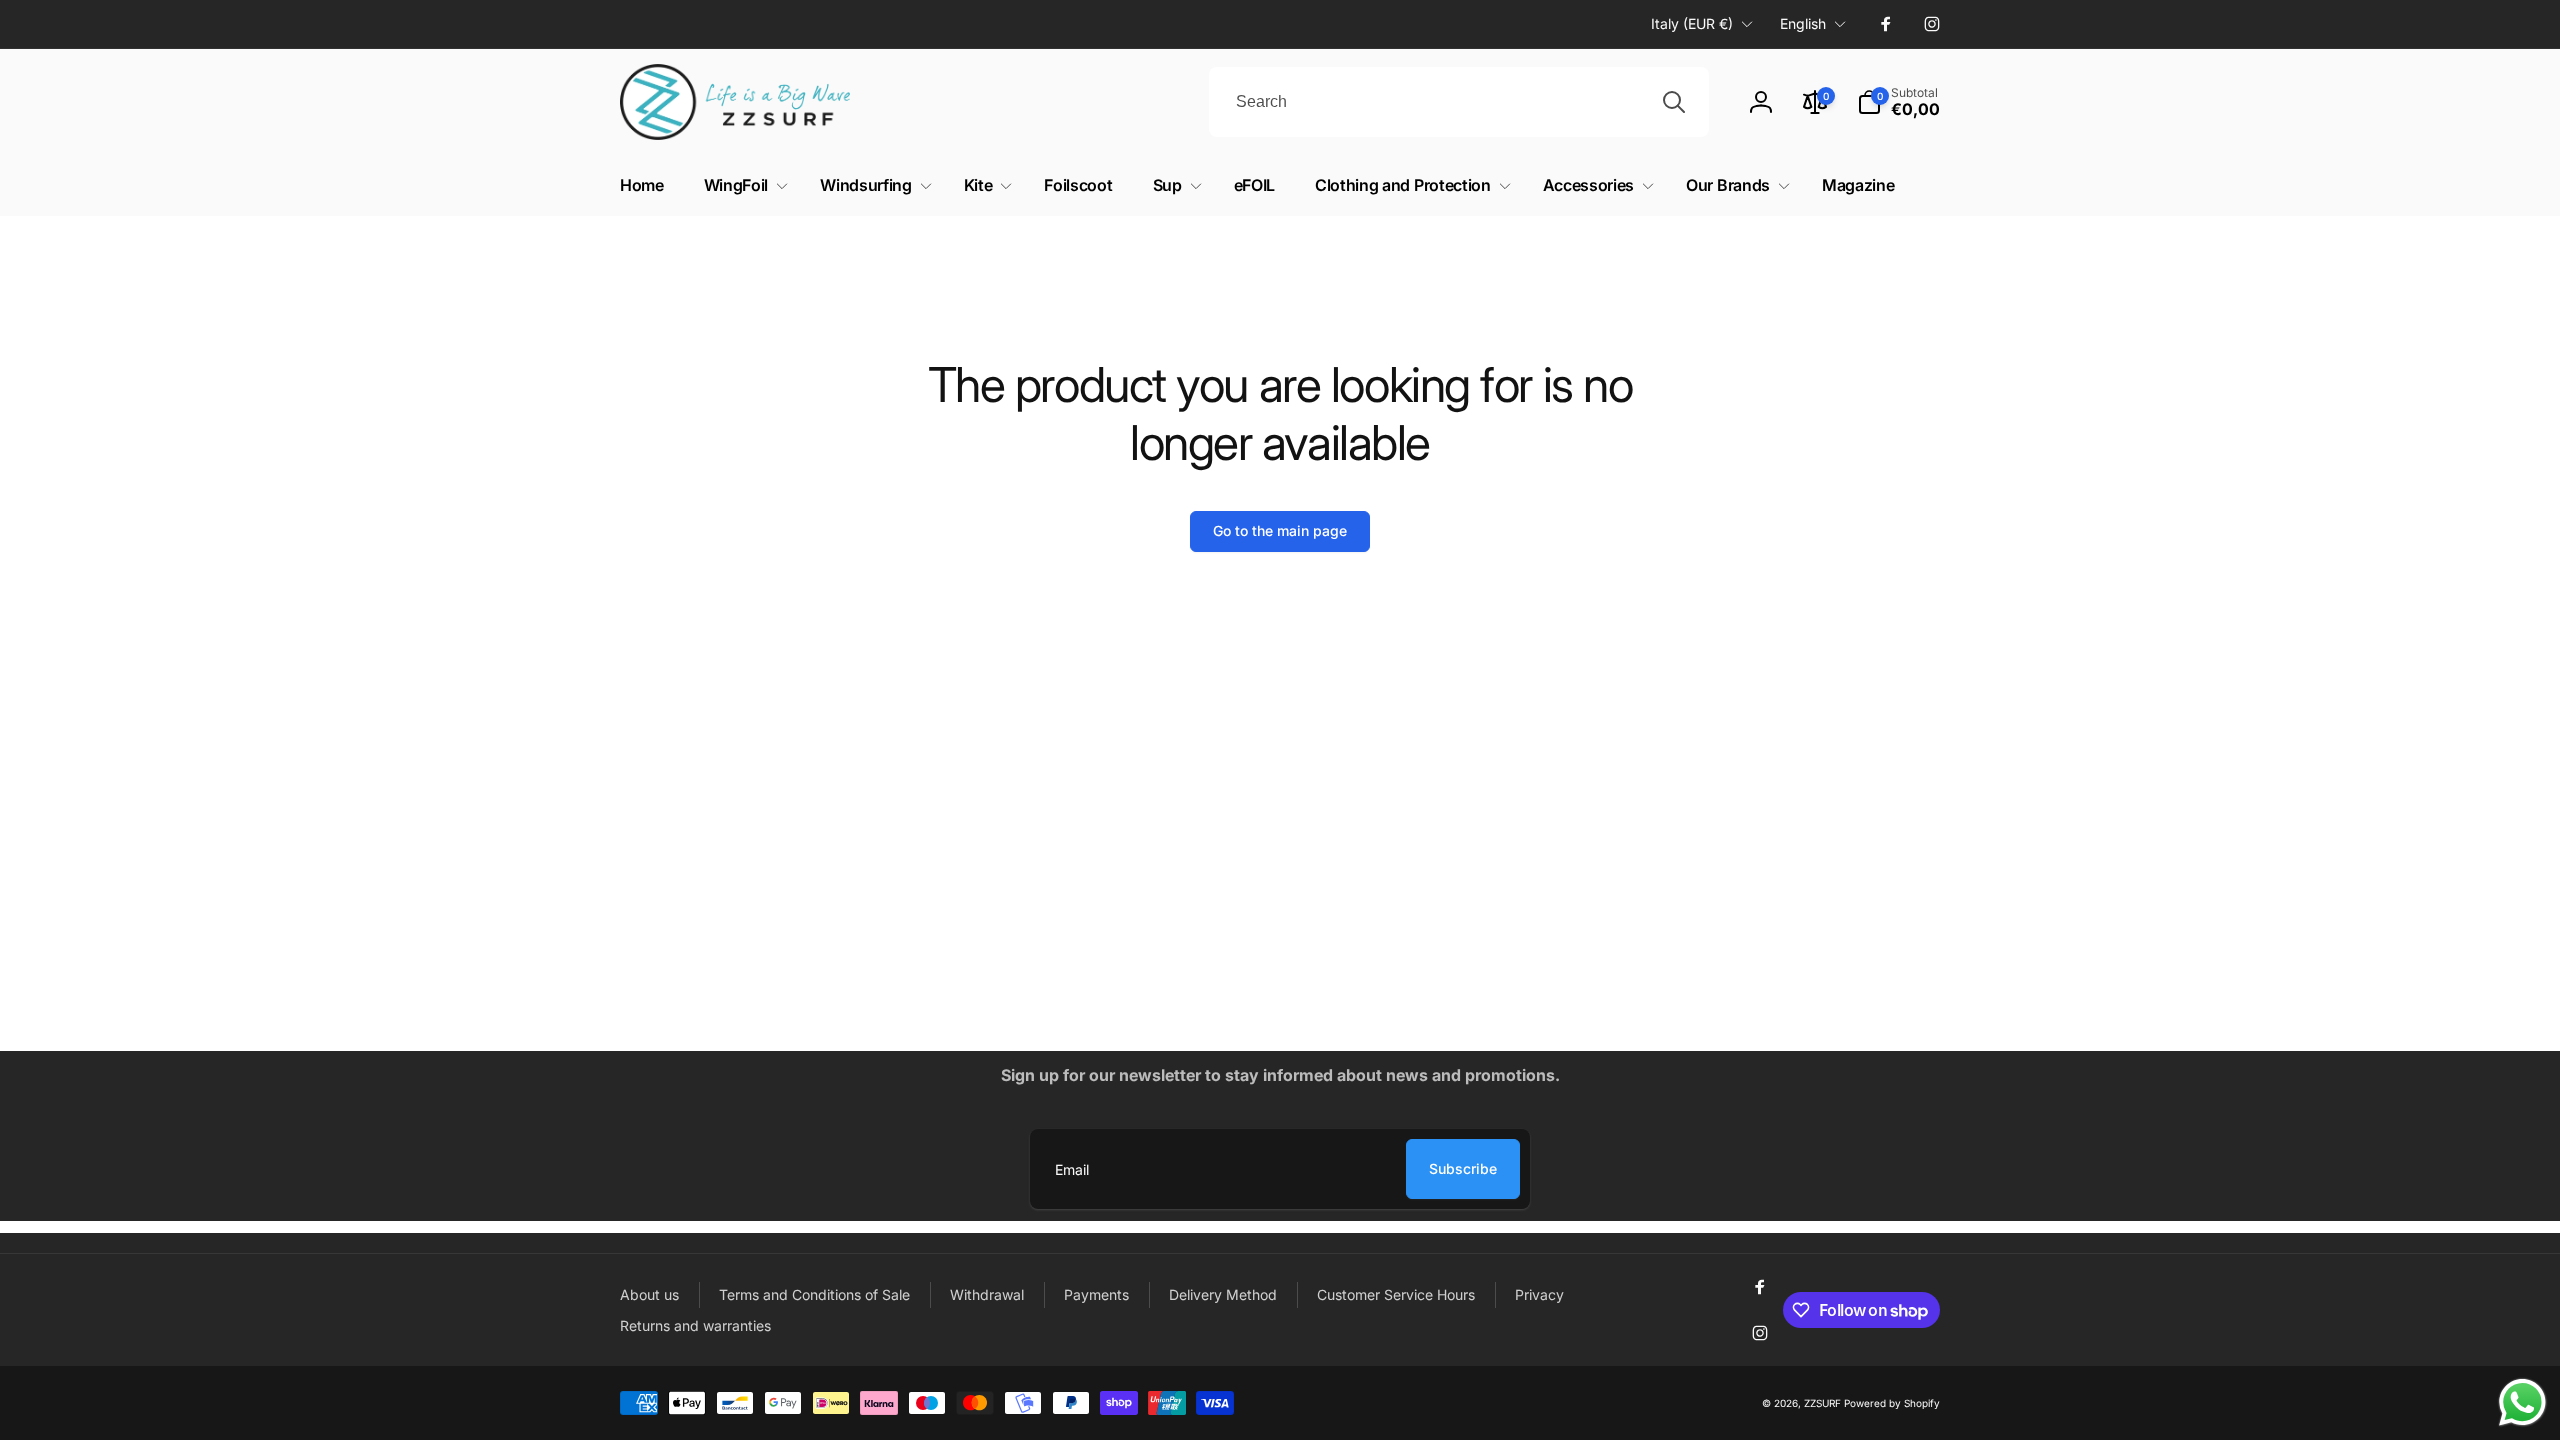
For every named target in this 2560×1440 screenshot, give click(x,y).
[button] (742, 185)
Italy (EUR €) (1692, 23)
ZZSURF (1822, 1403)
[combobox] (1459, 102)
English (1803, 23)
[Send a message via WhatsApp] (2522, 1402)
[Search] (1674, 102)
